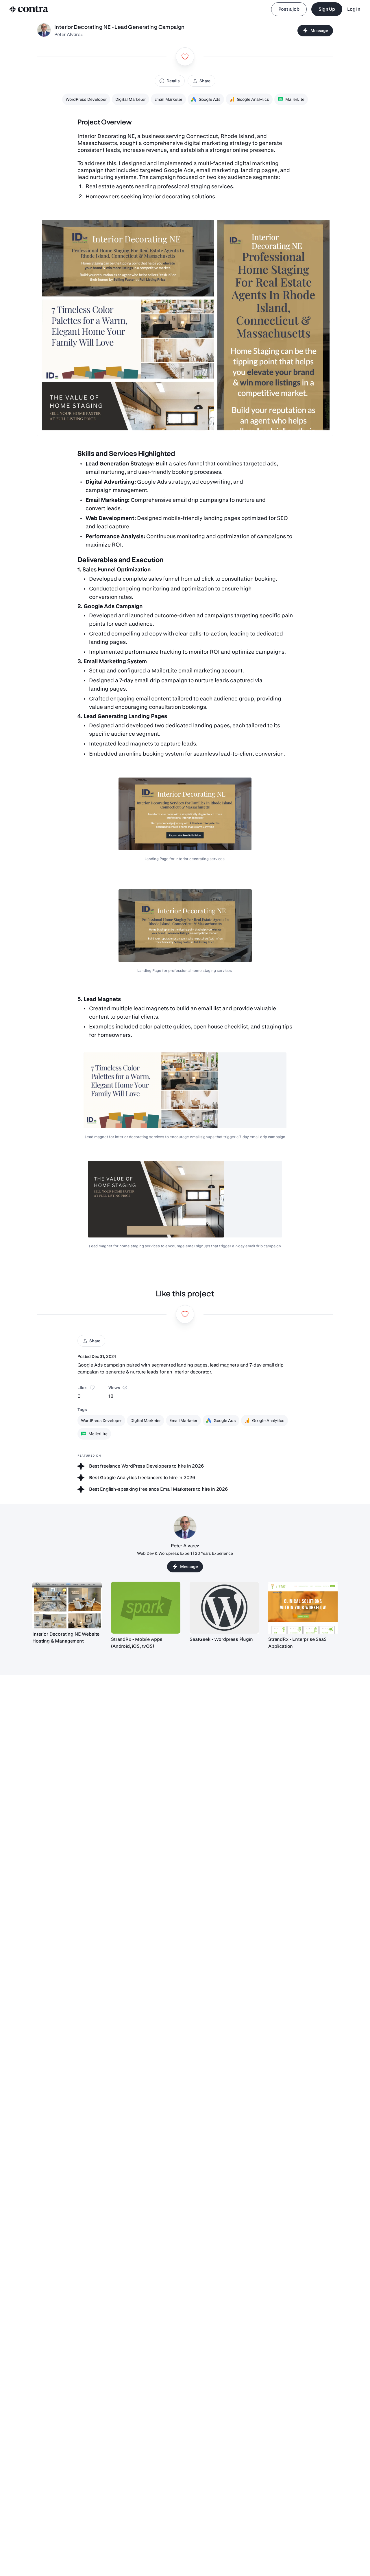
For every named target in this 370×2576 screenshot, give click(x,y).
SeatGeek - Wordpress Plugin (221, 1639)
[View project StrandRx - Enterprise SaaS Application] (303, 1608)
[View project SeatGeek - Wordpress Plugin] (224, 1608)
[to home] (29, 9)
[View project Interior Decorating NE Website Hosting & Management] (67, 1605)
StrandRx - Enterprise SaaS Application (297, 1643)
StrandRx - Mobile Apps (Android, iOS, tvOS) (137, 1643)
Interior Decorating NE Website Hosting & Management (66, 1638)
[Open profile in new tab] (44, 31)
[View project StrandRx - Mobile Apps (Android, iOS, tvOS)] (146, 1608)
